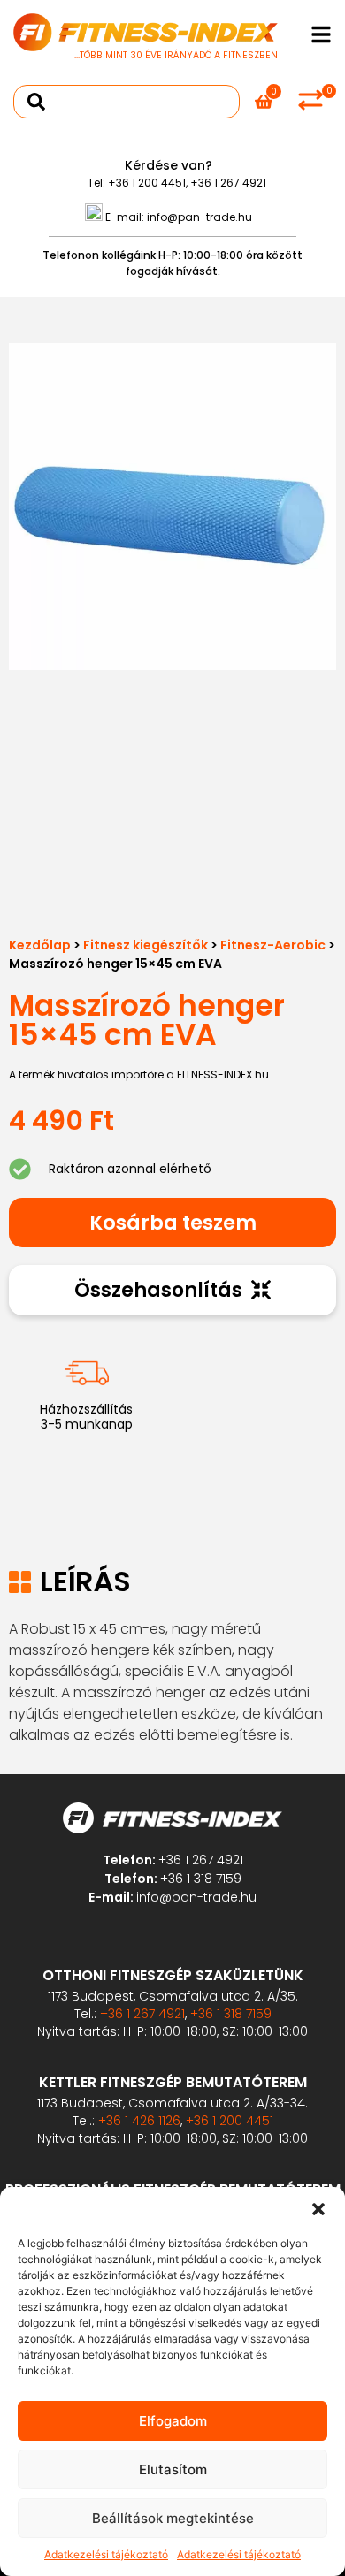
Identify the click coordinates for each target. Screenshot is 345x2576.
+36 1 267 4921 (228, 183)
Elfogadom (173, 2421)
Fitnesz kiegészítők (146, 945)
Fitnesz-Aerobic (273, 945)
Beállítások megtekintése (173, 2518)
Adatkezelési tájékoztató (106, 2554)
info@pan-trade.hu (199, 217)
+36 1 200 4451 (147, 183)
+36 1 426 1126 (139, 2121)
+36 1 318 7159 (201, 1879)
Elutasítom (173, 2469)
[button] (318, 2209)
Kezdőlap (40, 945)
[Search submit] (36, 102)
